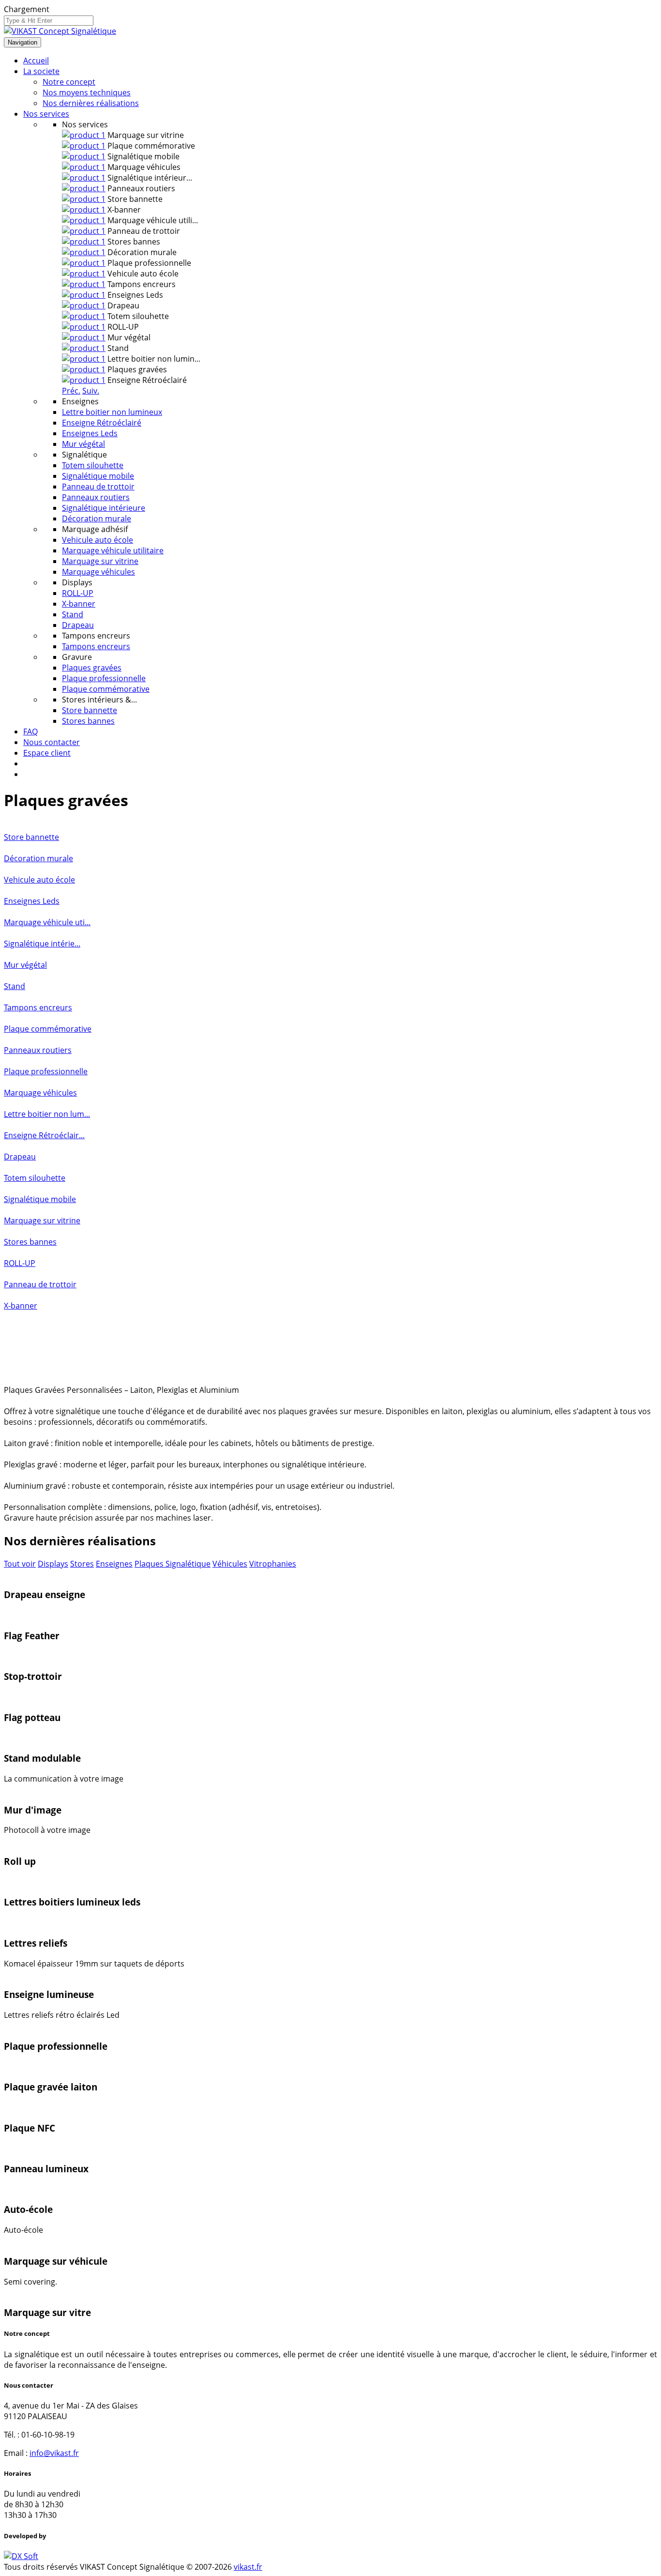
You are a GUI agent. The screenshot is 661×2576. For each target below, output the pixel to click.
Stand (73, 614)
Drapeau (78, 625)
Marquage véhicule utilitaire (113, 550)
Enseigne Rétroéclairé (102, 423)
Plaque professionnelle (104, 678)
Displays (53, 1564)
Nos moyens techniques (87, 92)
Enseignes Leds (90, 433)
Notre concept (69, 82)
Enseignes (114, 1564)
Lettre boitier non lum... (47, 1114)
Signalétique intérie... (42, 944)
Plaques (150, 1564)
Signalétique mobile (98, 476)
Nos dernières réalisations (91, 103)
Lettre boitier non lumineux (112, 412)
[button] (71, 391)
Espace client (47, 753)
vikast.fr (248, 2567)
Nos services (46, 114)
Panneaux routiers (96, 497)
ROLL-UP (78, 593)
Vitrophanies (273, 1564)
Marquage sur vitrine (100, 561)
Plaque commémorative (106, 689)
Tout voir (20, 1564)
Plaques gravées (92, 668)
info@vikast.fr (54, 2453)
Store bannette (90, 710)
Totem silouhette (93, 465)
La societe (41, 71)
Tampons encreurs (96, 646)
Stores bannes (88, 721)
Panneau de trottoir (98, 487)
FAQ (30, 732)
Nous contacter (52, 742)
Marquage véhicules (98, 572)
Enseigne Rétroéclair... (44, 1135)
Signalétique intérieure (104, 508)
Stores (82, 1564)
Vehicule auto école (98, 540)
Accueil (36, 61)
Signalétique (188, 1564)
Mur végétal (83, 444)
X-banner (79, 604)
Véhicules (230, 1564)
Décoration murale (97, 518)
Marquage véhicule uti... (47, 922)
